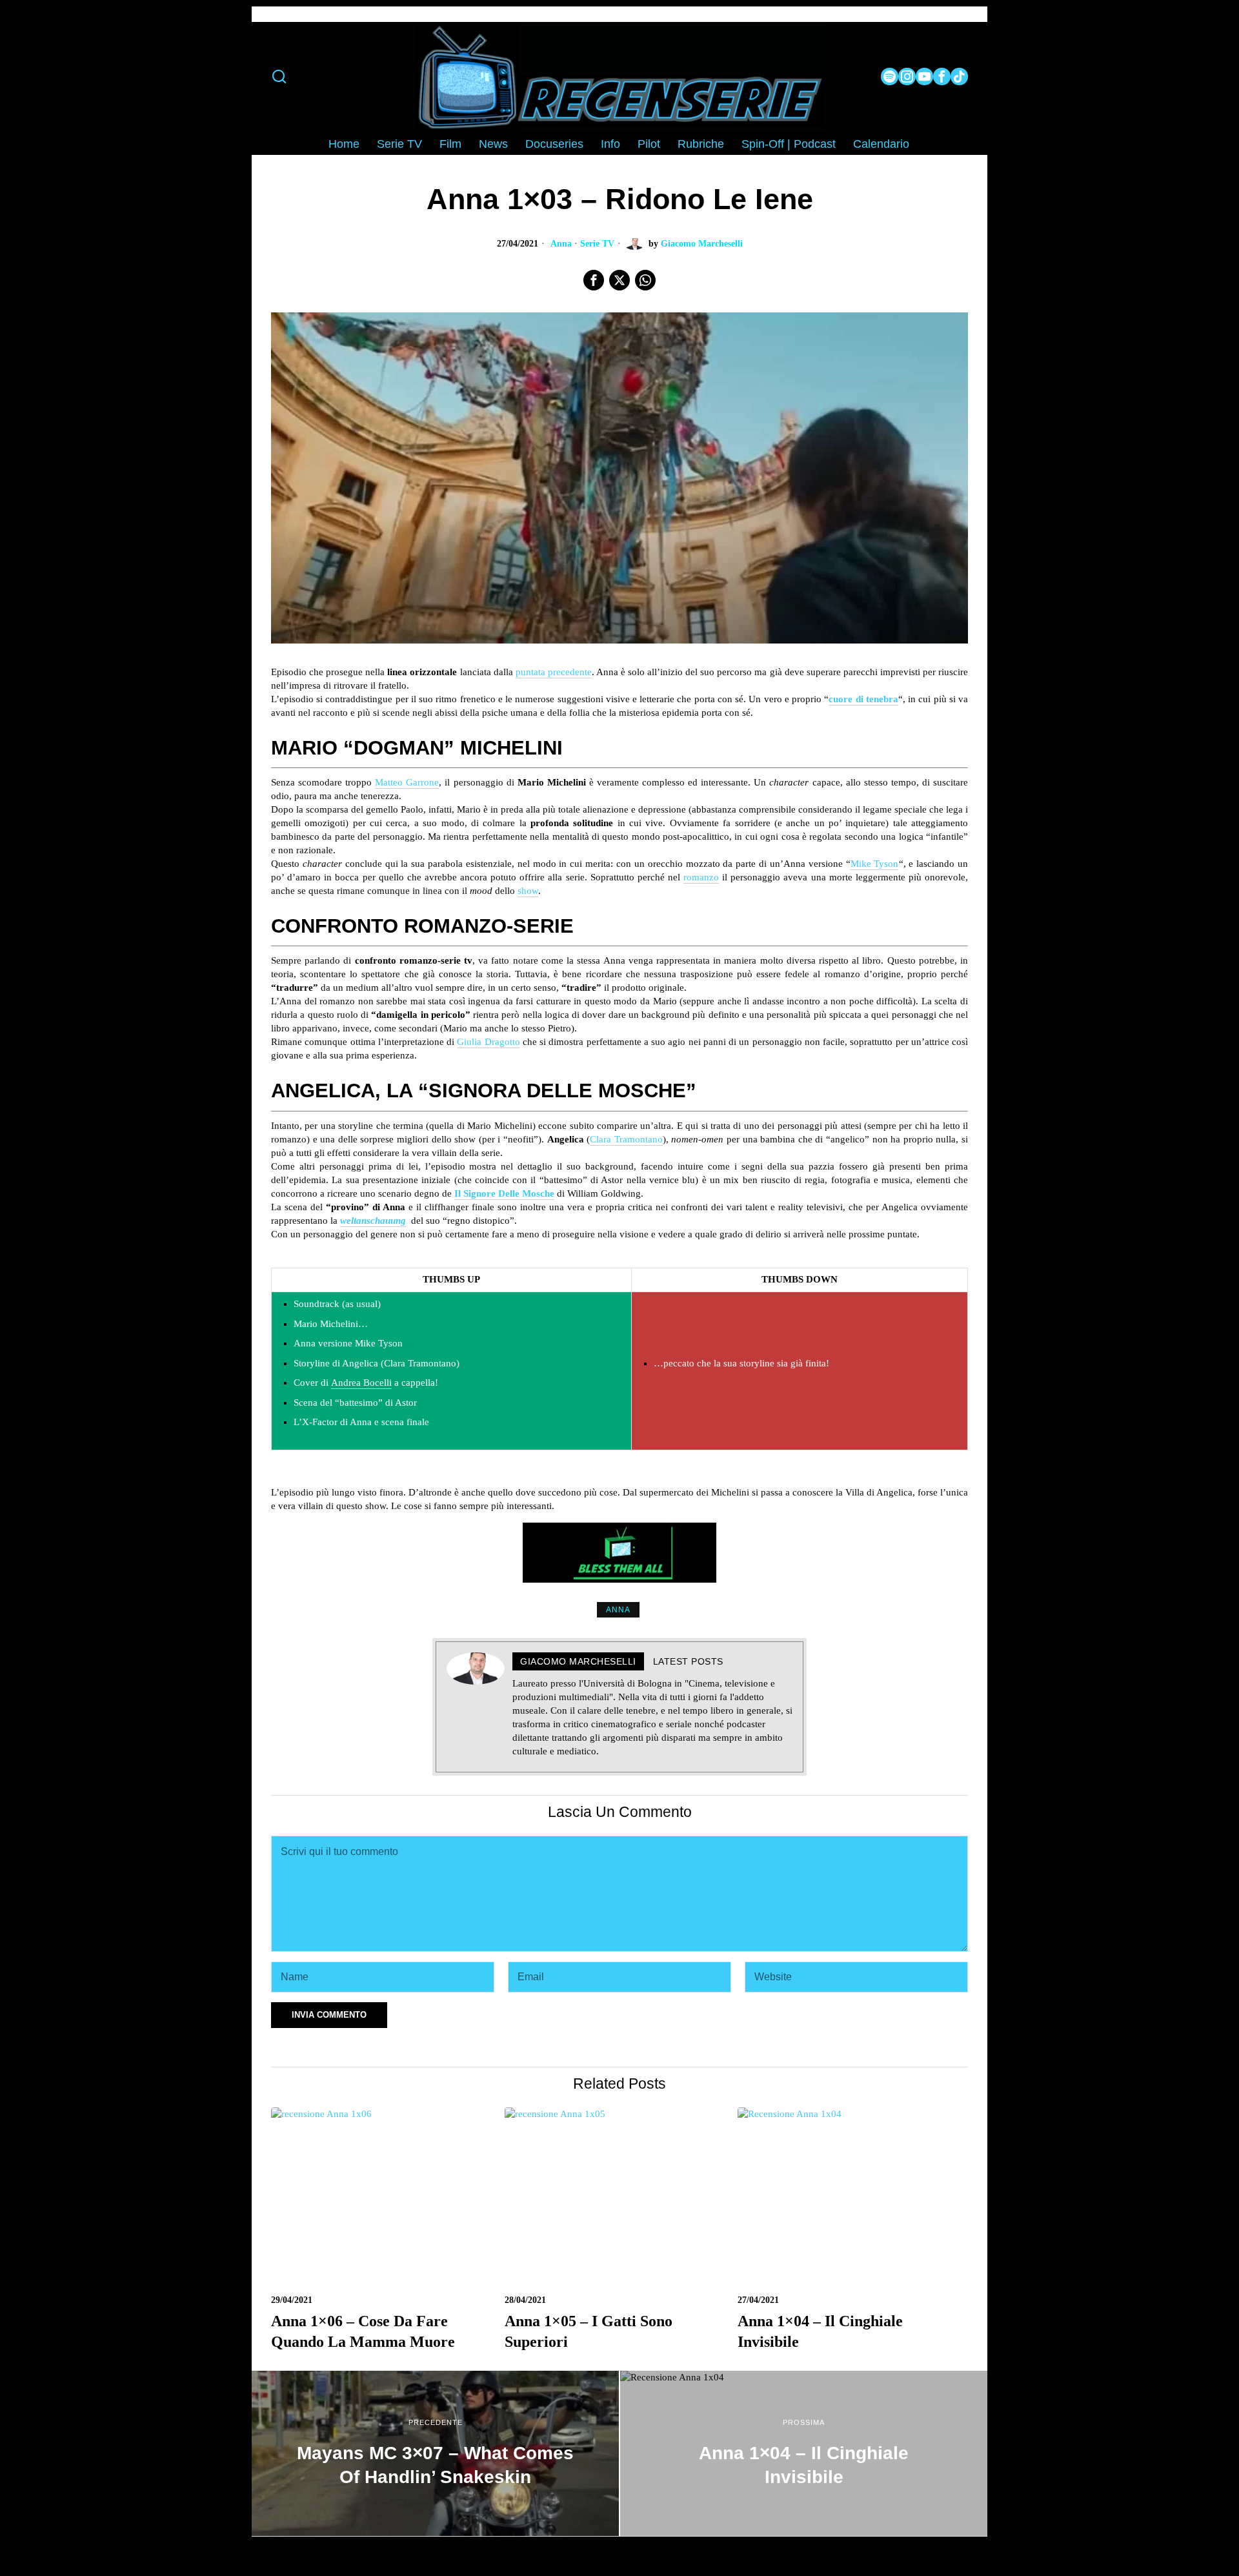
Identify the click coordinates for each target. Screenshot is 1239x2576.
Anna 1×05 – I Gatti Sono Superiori (589, 2331)
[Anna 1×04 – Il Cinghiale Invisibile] (804, 2453)
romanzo (701, 877)
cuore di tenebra (863, 699)
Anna (561, 244)
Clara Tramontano (626, 1139)
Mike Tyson (875, 864)
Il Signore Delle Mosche (504, 1193)
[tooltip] (890, 76)
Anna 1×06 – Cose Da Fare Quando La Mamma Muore (363, 2331)
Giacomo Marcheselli (702, 244)
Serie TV (597, 244)
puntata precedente (554, 672)
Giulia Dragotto (488, 1042)
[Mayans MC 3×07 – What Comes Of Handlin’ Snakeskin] (435, 2453)
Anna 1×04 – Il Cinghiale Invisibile (820, 2331)
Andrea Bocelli (361, 1383)
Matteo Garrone (407, 782)
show (528, 891)
